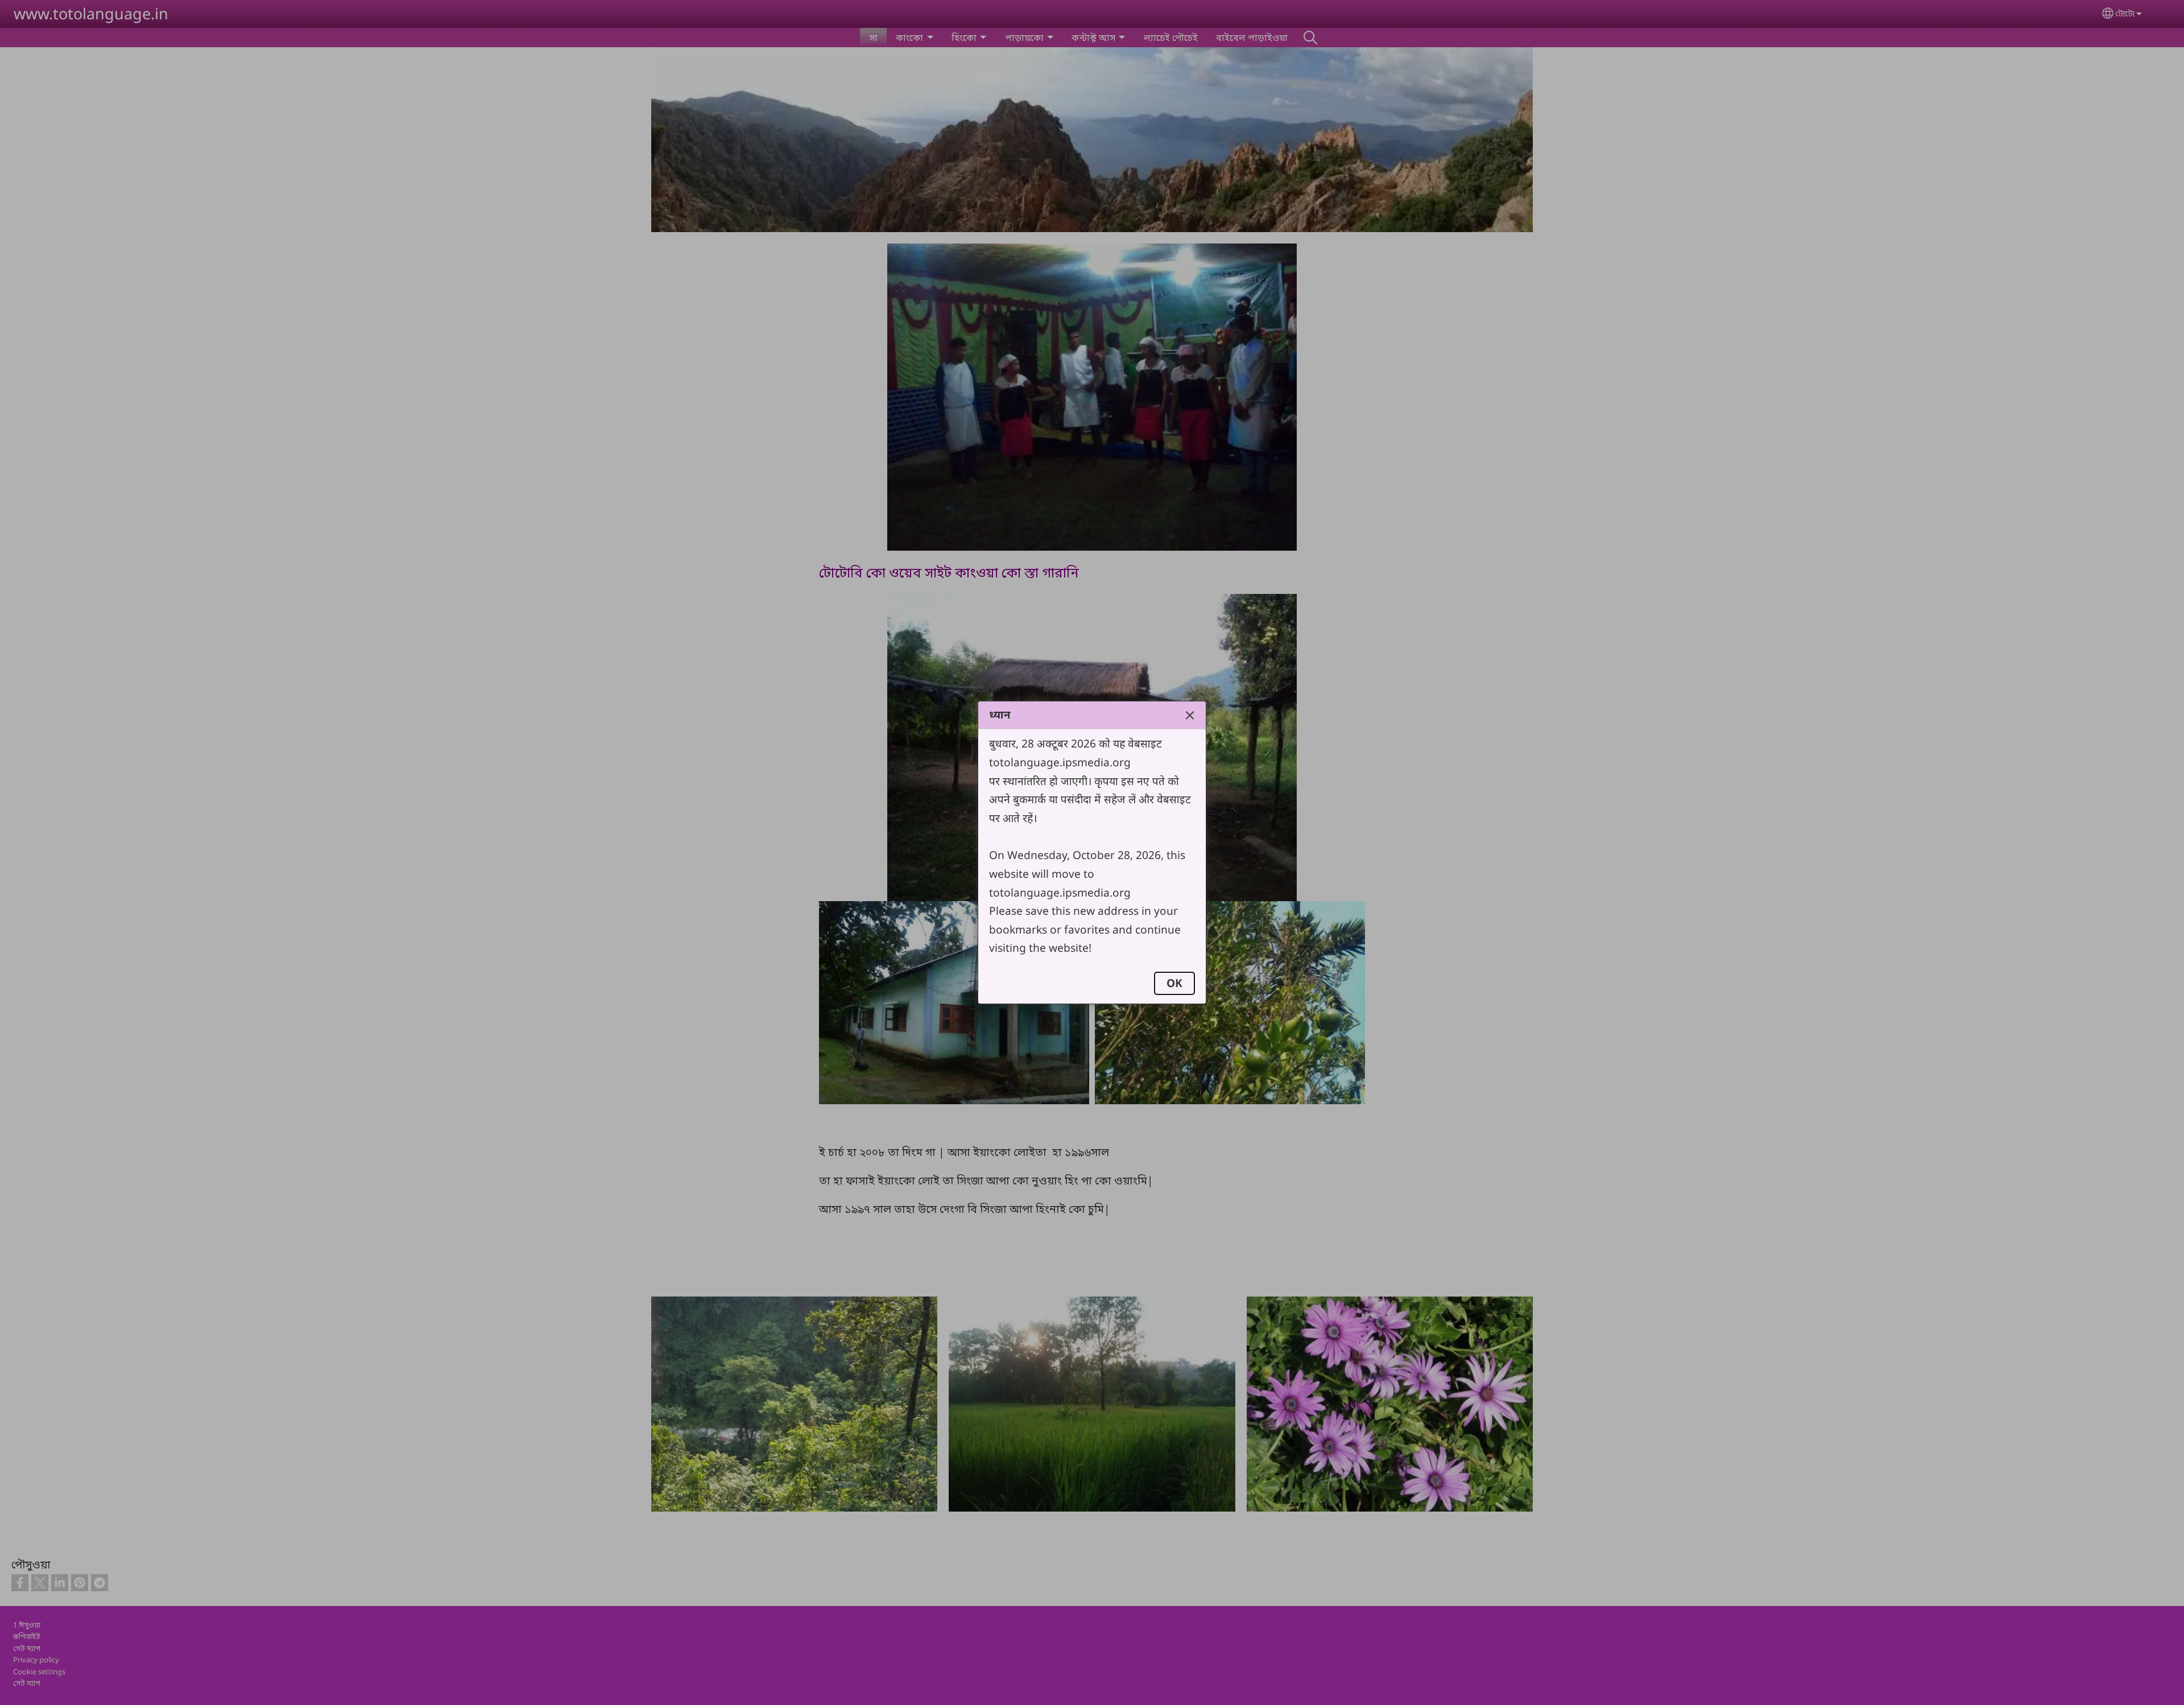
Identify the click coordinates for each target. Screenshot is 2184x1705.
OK (1174, 983)
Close (1190, 715)
